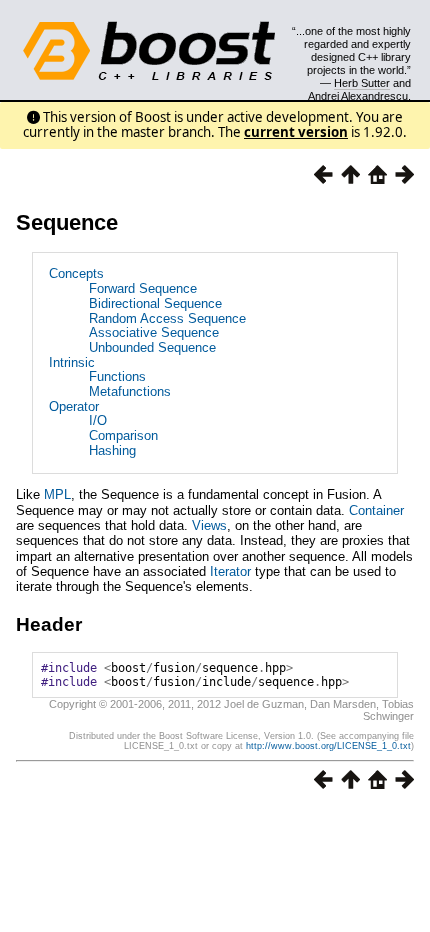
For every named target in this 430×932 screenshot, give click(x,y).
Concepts (76, 273)
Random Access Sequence (167, 318)
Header (49, 624)
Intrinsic (72, 362)
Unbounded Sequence (152, 347)
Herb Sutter (362, 83)
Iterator (230, 571)
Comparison (123, 435)
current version (296, 132)
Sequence (67, 222)
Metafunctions (130, 391)
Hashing (112, 450)
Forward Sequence (143, 288)
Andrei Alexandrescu (358, 96)
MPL (57, 494)
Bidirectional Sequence (155, 303)
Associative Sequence (154, 332)
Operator (74, 406)
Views (209, 525)
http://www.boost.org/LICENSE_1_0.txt (328, 746)
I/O (98, 420)
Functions (117, 376)
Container (376, 510)
